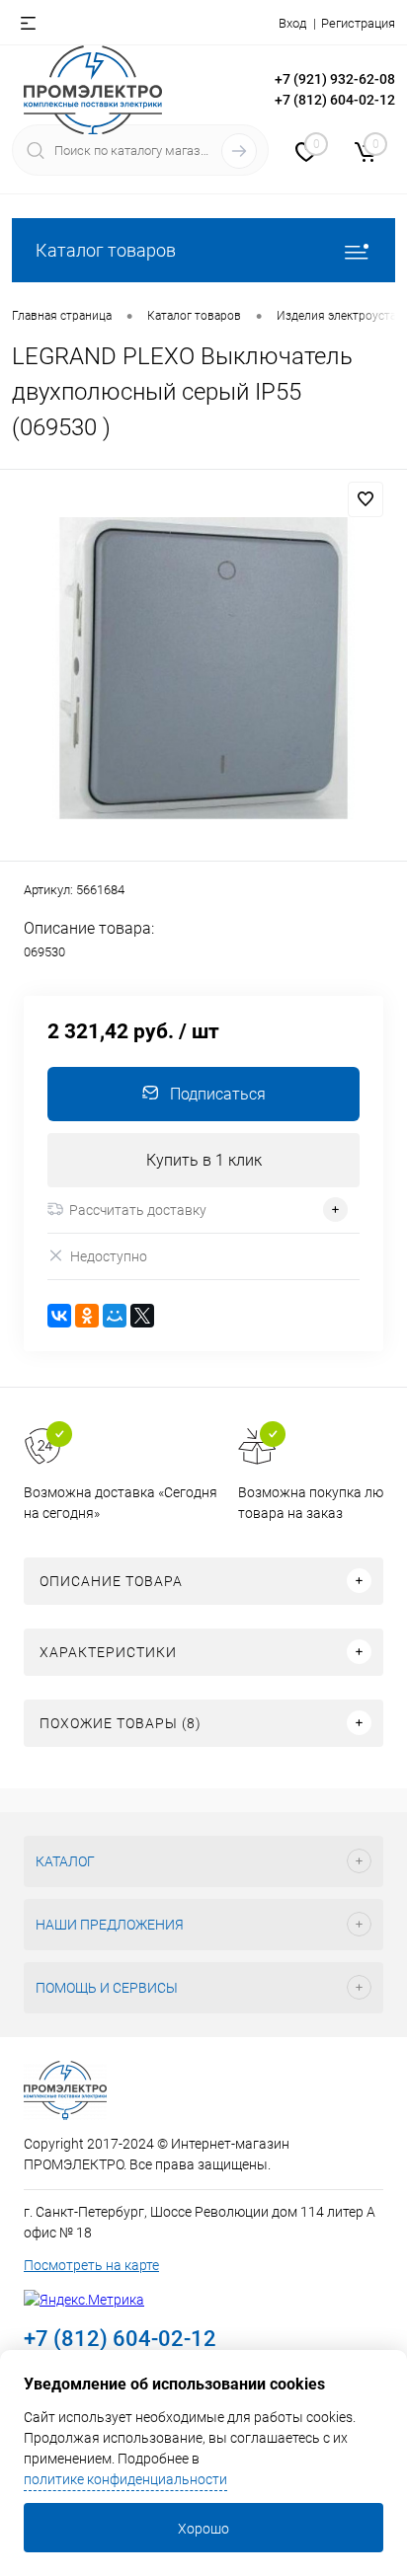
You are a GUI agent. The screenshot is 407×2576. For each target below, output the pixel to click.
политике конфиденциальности (125, 2479)
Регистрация (358, 23)
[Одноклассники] (87, 1316)
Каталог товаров (106, 250)
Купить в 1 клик (204, 1160)
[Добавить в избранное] (366, 499)
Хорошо (203, 2529)
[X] (142, 1316)
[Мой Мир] (115, 1316)
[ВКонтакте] (59, 1316)
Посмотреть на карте (91, 2265)
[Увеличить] (203, 668)
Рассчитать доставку (138, 1210)
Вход (292, 23)
